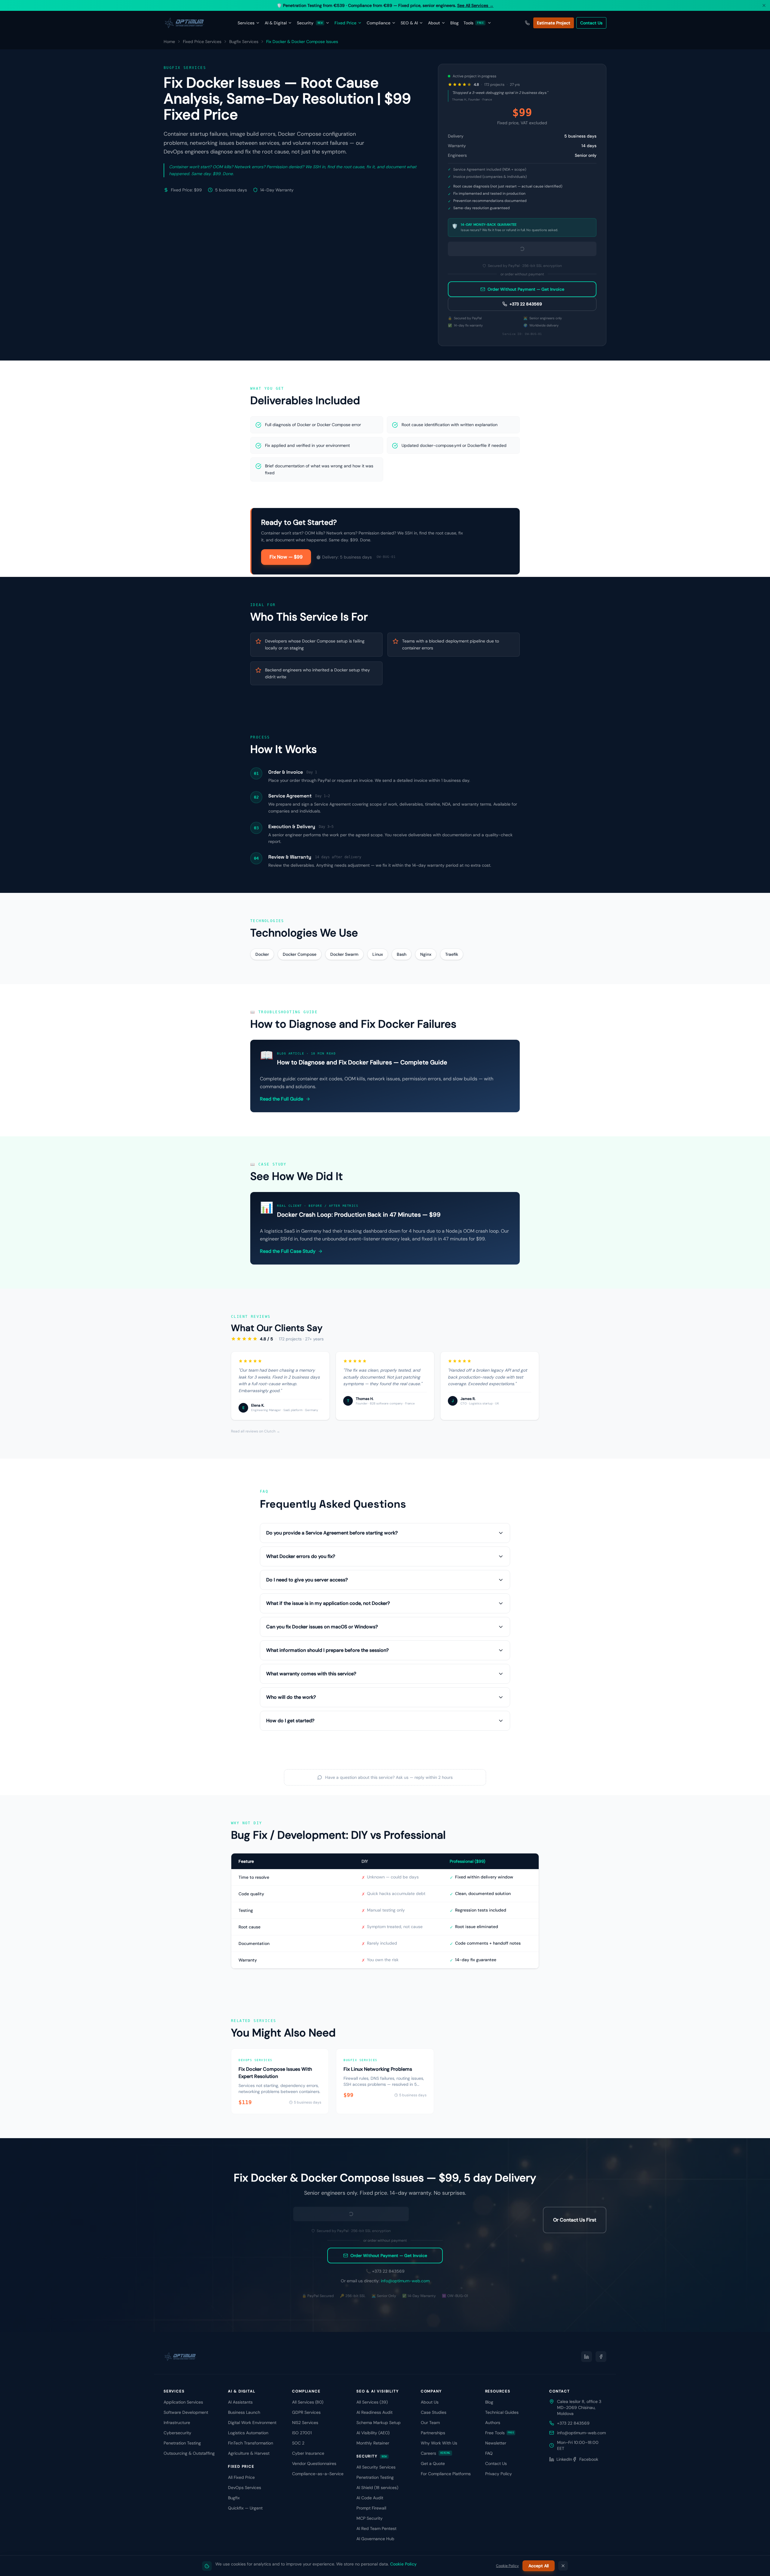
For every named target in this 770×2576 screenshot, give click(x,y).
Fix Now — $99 (286, 757)
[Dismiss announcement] (764, 5)
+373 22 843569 (526, 504)
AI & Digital (276, 23)
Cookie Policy (403, 2564)
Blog (454, 23)
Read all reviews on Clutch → (256, 1632)
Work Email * (465, 388)
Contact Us (591, 23)
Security (310, 23)
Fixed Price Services (202, 42)
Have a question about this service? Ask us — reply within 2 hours (389, 1978)
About (434, 23)
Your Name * (465, 366)
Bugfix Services (244, 42)
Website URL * (466, 410)
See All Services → (475, 5)
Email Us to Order (522, 293)
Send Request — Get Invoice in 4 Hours (522, 474)
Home (169, 42)
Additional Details (478, 433)
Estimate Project (554, 23)
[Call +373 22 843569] (527, 23)
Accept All (539, 2566)
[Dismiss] (563, 2566)
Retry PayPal (522, 278)
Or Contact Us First (575, 2442)
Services (246, 23)
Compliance (379, 23)
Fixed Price (345, 23)
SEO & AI (409, 23)
